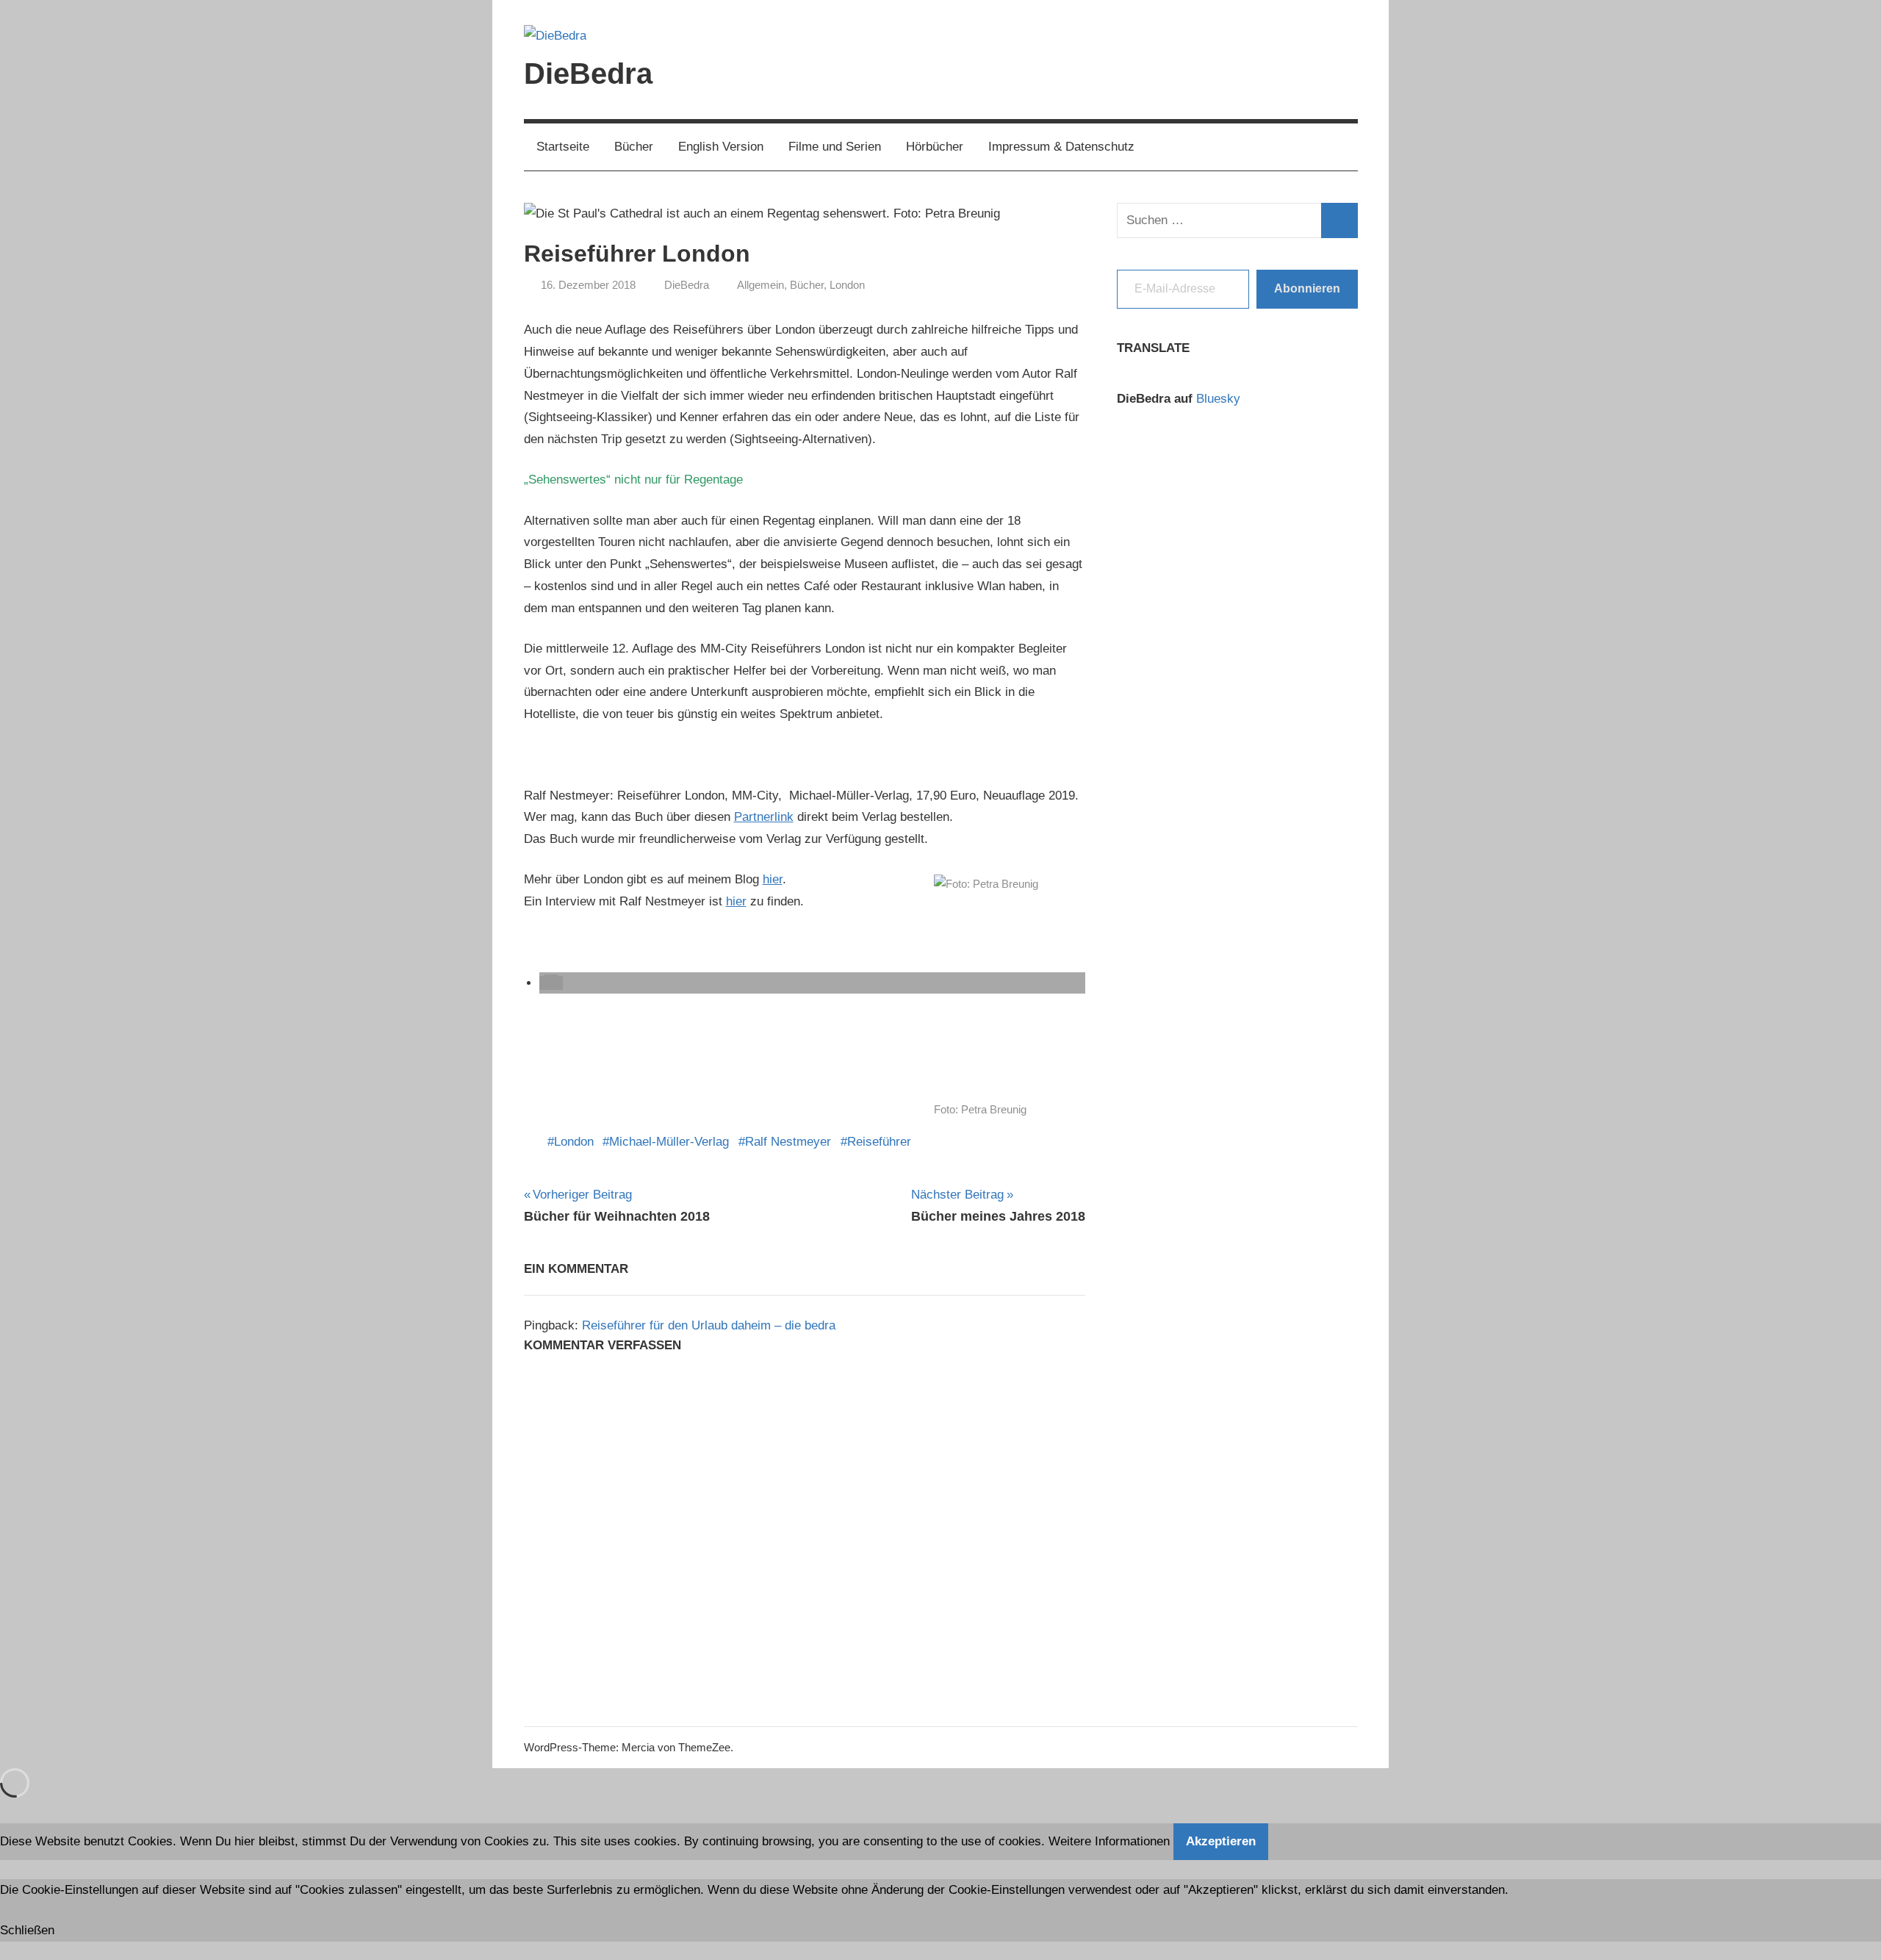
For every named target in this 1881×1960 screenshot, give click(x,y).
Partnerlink (764, 817)
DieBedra (588, 73)
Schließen (27, 1930)
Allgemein (760, 285)
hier (773, 879)
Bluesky (1218, 399)
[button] (551, 983)
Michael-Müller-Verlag (669, 1142)
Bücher (634, 147)
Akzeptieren (1221, 1841)
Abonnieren (1307, 288)
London (847, 285)
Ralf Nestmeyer (788, 1142)
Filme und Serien (835, 147)
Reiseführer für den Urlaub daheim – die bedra (709, 1325)
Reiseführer (879, 1142)
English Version (721, 147)
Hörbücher (935, 147)
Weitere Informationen (1109, 1841)
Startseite (563, 147)
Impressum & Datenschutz (1061, 147)
